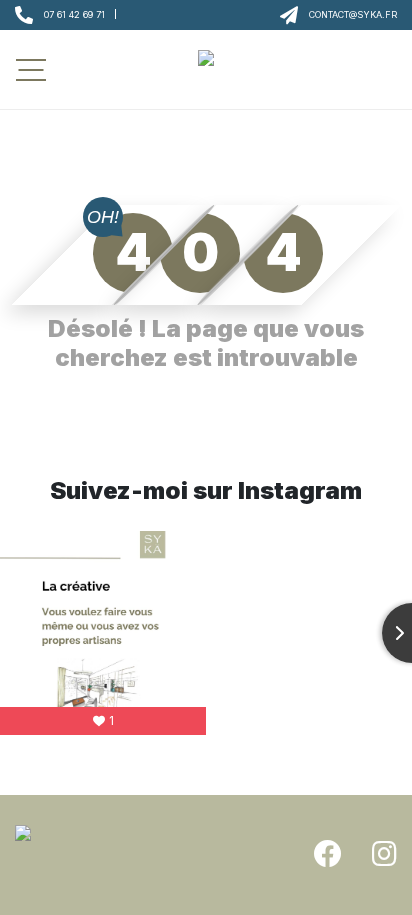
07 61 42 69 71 (74, 14)
